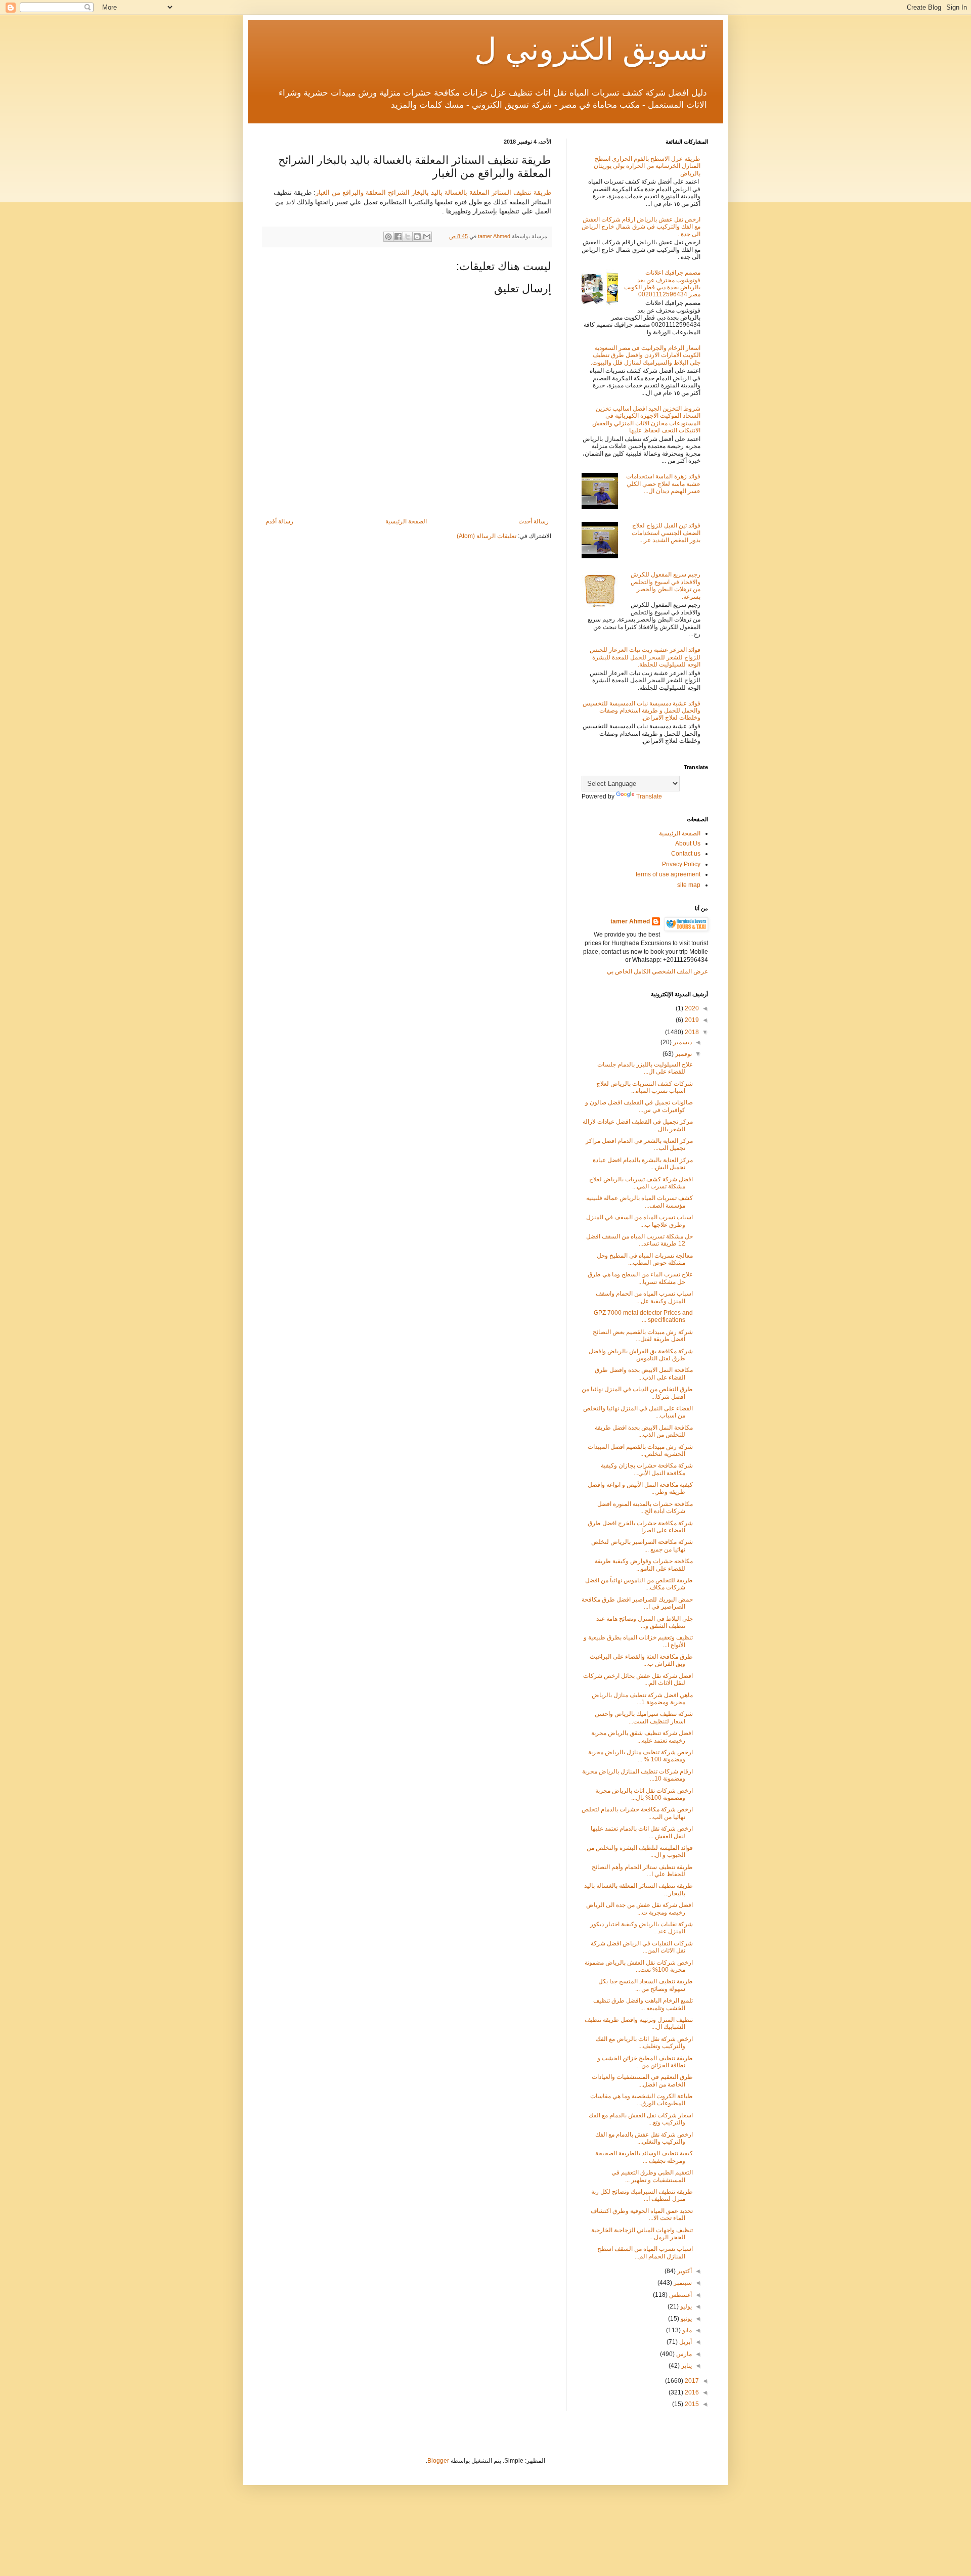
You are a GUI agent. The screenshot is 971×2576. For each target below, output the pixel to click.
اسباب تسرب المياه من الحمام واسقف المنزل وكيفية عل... (644, 1297)
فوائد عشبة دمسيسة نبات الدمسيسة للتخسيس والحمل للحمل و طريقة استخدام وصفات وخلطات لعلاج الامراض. (642, 711)
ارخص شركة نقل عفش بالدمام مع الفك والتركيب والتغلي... (644, 2138)
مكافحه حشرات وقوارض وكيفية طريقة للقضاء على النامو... (644, 1565)
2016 (691, 2392)
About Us (688, 843)
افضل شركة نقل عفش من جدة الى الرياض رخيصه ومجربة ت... (639, 1908)
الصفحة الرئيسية (406, 521)
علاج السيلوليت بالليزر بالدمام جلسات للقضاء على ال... (645, 1068)
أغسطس (680, 2295)
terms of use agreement (668, 874)
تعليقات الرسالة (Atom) (487, 536)
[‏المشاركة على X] (408, 237)
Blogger (438, 2461)
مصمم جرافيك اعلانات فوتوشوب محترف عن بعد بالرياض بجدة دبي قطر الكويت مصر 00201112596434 (662, 283)
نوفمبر (683, 1054)
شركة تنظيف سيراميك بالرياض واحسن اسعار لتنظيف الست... (644, 1717)
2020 (691, 1008)
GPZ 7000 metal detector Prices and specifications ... (643, 1316)
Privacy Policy (681, 864)
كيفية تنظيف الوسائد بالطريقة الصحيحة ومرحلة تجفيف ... (644, 2157)
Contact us (686, 854)
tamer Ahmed (630, 921)
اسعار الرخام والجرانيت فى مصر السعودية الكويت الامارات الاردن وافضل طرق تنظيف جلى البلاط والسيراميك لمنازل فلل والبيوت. (646, 355)
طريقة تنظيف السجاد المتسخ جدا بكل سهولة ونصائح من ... (646, 1985)
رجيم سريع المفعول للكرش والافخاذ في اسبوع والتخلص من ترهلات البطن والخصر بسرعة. (666, 585)
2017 (691, 2381)
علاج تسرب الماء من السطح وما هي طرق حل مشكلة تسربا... (640, 1278)
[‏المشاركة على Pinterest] (388, 237)
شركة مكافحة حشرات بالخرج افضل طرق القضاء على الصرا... (640, 1527)
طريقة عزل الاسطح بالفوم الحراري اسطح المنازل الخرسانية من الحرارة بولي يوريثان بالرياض (647, 166)
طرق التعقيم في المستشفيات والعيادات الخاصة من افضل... (642, 2080)
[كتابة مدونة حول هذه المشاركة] (417, 237)
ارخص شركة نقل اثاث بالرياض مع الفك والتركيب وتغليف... (644, 2042)
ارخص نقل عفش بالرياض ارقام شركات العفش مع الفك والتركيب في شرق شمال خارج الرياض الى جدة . (641, 227)
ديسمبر (682, 1042)
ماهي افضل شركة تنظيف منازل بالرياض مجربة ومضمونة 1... (642, 1699)
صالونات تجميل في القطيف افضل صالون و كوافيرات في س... (639, 1106)
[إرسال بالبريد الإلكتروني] (427, 237)
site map (689, 885)
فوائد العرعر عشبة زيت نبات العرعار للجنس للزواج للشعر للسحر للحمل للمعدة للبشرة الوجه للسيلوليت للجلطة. (645, 657)
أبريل (685, 2342)
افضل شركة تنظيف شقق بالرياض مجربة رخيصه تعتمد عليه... (642, 1737)
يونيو (686, 2319)
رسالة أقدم (279, 521)
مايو (686, 2330)
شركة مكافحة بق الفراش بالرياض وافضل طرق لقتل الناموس (641, 1355)
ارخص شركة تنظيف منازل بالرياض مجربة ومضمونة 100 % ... (641, 1756)
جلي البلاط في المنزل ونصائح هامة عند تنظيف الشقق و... (645, 1622)
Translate (649, 796)
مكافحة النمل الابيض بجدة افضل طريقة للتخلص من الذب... (644, 1431)
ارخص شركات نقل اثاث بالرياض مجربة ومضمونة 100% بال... (644, 1794)
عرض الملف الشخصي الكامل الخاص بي (657, 971)
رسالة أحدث (534, 521)
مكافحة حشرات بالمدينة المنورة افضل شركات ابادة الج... (645, 1507)
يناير (686, 2366)
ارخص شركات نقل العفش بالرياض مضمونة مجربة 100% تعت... (639, 1966)
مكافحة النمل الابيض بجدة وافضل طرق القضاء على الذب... (644, 1373)
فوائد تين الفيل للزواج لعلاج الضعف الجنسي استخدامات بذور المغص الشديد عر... (666, 533)
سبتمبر (682, 2283)
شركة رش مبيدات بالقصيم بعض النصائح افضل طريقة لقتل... (643, 1336)
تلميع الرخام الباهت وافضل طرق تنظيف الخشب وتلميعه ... (643, 2004)
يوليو (685, 2306)
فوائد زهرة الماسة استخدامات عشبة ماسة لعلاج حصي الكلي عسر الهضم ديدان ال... (663, 484)
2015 (691, 2404)
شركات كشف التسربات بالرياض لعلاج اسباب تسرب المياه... (645, 1087)
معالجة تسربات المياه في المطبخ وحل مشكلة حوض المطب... (645, 1259)
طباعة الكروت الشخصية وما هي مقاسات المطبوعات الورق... (642, 2100)
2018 (691, 1032)
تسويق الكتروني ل (591, 49)
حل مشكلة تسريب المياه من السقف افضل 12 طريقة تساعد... (639, 1240)
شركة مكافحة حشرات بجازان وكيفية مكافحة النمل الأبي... (647, 1469)
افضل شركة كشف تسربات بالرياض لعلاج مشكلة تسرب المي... (641, 1183)
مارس (683, 2354)
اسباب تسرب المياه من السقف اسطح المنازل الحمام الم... (645, 2252)
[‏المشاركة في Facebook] (398, 237)
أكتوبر (684, 2271)
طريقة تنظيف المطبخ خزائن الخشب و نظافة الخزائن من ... (645, 2062)
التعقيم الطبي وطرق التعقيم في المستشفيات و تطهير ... (652, 2176)
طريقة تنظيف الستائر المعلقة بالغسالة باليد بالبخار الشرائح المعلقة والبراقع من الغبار (433, 192)
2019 (691, 1020)
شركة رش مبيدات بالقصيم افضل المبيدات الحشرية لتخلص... (640, 1450)
